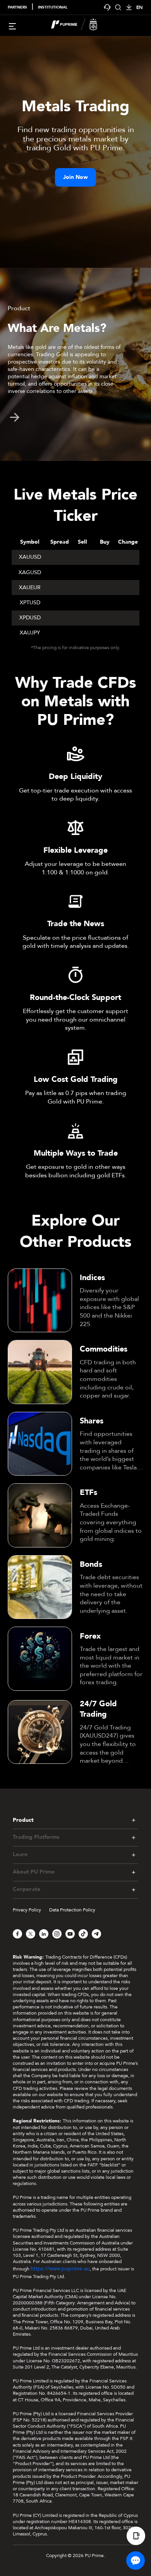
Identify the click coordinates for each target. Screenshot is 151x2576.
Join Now (75, 177)
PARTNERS (17, 7)
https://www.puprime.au (60, 2269)
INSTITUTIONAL (53, 7)
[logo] (80, 26)
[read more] (15, 417)
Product (23, 1820)
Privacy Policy (27, 1910)
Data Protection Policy (72, 1910)
